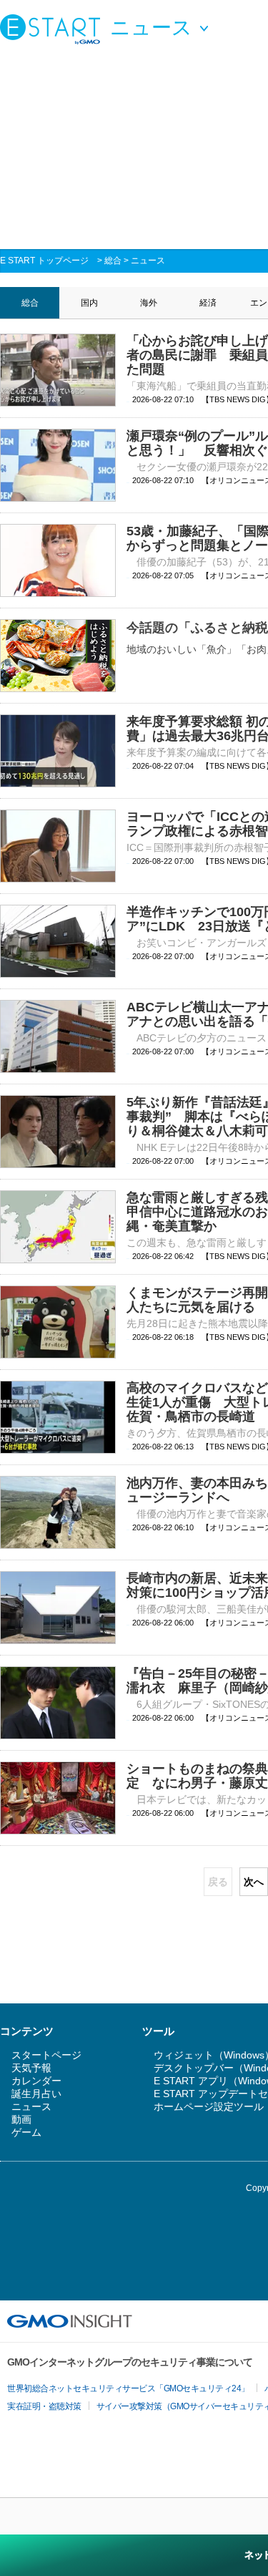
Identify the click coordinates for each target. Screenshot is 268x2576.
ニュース (148, 261)
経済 (208, 303)
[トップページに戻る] (54, 29)
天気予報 (31, 2068)
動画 (21, 2119)
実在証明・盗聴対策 (44, 2406)
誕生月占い (36, 2094)
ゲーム (26, 2132)
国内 (89, 303)
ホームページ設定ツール (209, 2106)
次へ (254, 1882)
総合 (113, 261)
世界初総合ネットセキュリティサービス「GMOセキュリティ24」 (128, 2388)
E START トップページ (44, 261)
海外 (149, 303)
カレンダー (36, 2081)
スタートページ (46, 2055)
